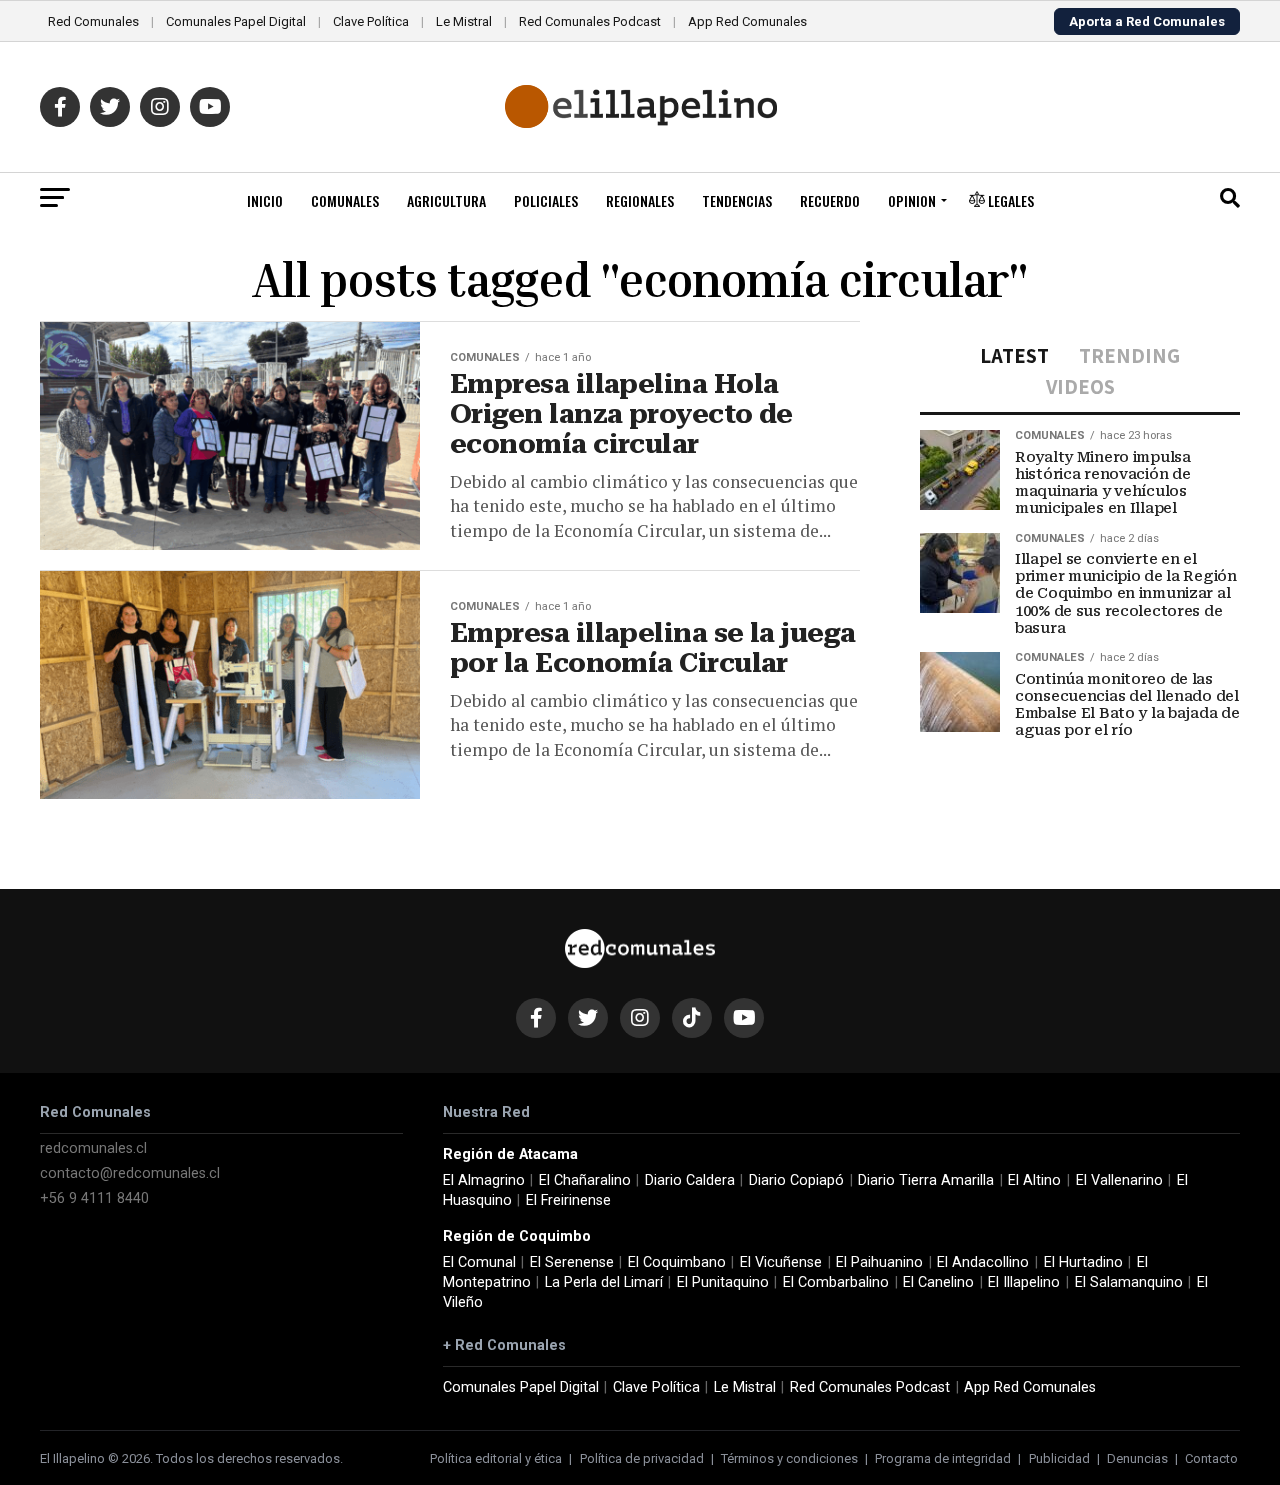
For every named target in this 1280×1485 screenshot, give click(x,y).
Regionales (640, 200)
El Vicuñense (781, 1262)
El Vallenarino (1119, 1180)
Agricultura (446, 200)
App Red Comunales (747, 21)
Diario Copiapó (796, 1180)
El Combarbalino (836, 1282)
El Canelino (938, 1282)
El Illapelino (1024, 1282)
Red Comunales (93, 21)
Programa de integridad (943, 1458)
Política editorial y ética (496, 1458)
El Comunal (479, 1262)
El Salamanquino (1129, 1282)
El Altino (1034, 1180)
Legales (1009, 200)
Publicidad (1059, 1458)
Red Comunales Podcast (590, 21)
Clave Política (371, 21)
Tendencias (737, 200)
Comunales (345, 200)
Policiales (546, 200)
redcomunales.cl (93, 1148)
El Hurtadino (1083, 1262)
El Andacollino (983, 1262)
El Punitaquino (723, 1282)
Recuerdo (830, 200)
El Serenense (572, 1262)
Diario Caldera (690, 1180)
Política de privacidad (642, 1458)
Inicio (265, 200)
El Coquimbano (677, 1262)
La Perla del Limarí (604, 1282)
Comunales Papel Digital (236, 21)
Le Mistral (464, 21)
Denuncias (1137, 1458)
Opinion (912, 200)
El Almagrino (484, 1180)
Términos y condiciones (789, 1458)
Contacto (1211, 1458)
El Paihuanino (879, 1262)
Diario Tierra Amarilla (926, 1180)
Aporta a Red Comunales (1147, 21)
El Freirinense (568, 1200)
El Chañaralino (585, 1180)
